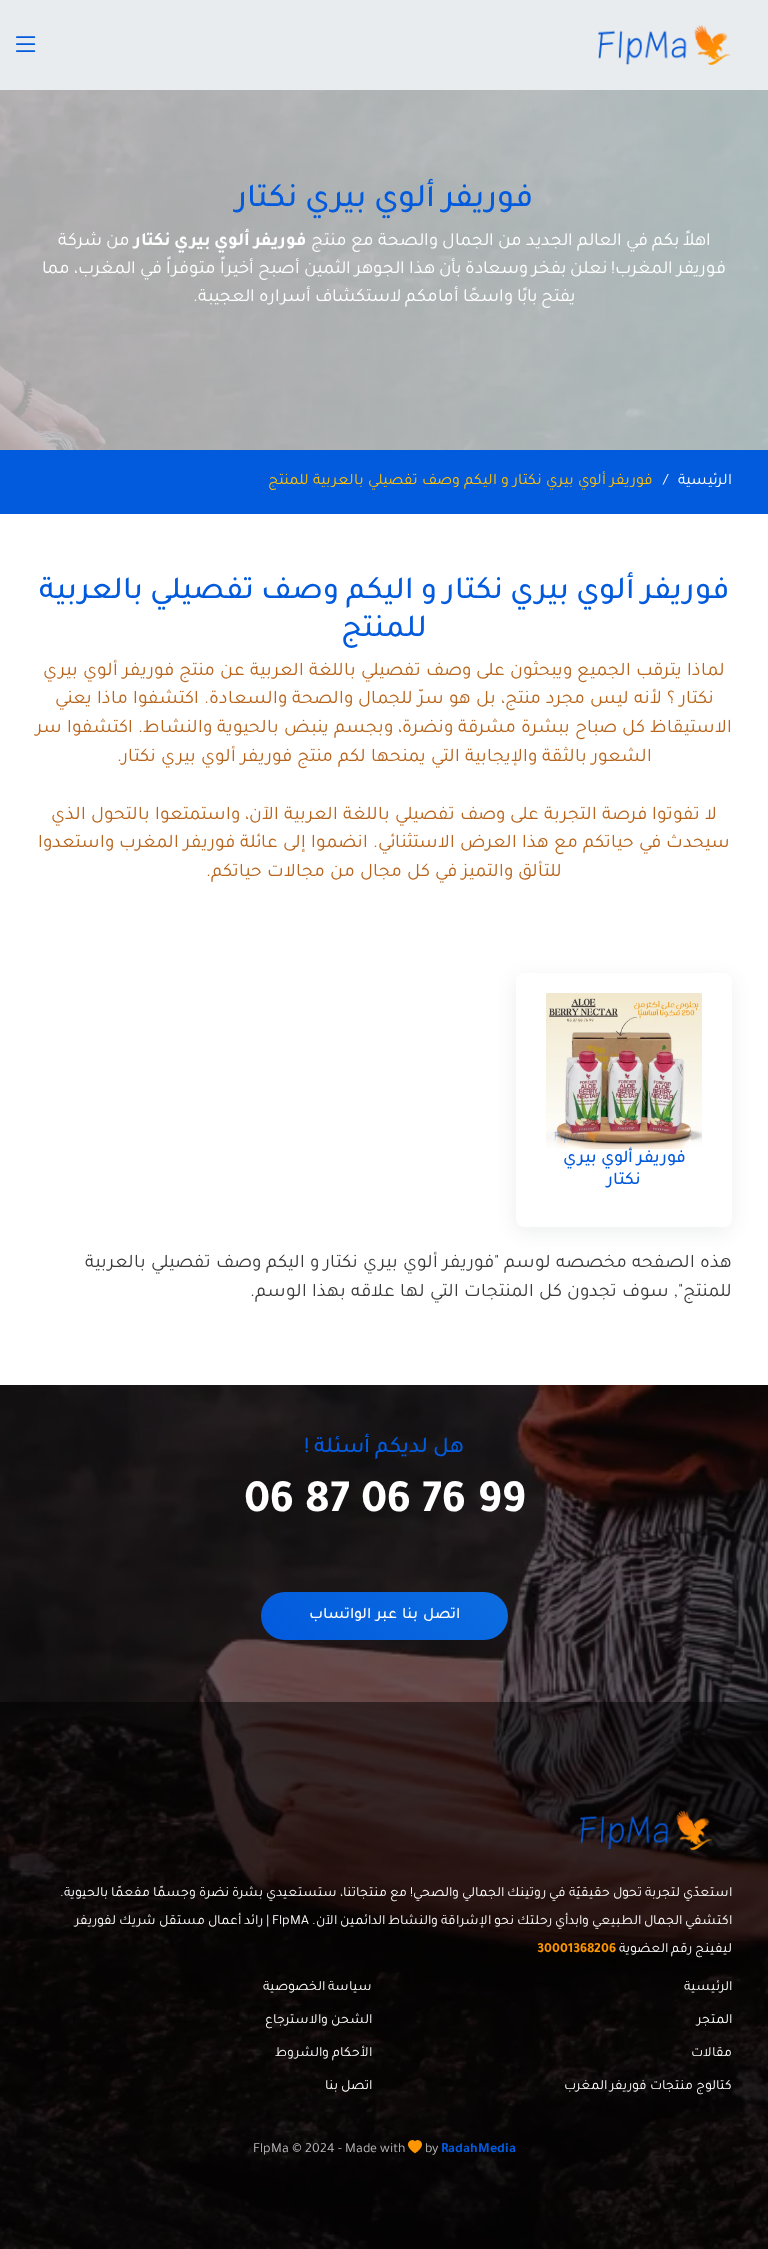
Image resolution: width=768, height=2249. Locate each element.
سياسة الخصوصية (317, 1988)
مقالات (711, 2054)
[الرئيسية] (667, 45)
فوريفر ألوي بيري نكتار (624, 1170)
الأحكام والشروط (323, 2054)
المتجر (714, 2021)
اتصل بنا (348, 2087)
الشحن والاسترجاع (318, 2021)
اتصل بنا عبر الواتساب (384, 1616)
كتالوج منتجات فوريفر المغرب (648, 2087)
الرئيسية (705, 482)
